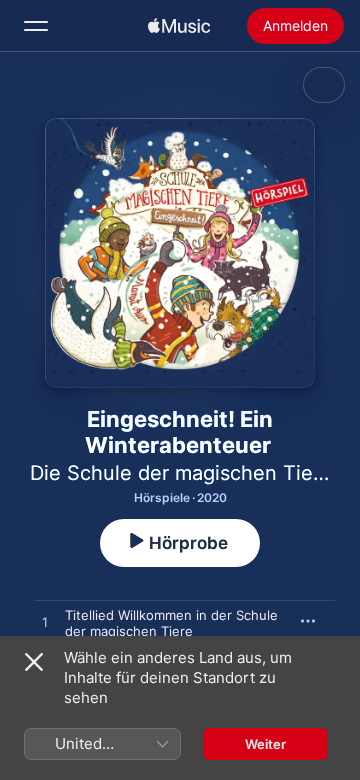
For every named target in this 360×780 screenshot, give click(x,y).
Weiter (265, 744)
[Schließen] (34, 662)
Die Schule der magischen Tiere (181, 473)
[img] (179, 26)
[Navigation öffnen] (36, 26)
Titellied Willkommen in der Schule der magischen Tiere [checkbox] (171, 623)
